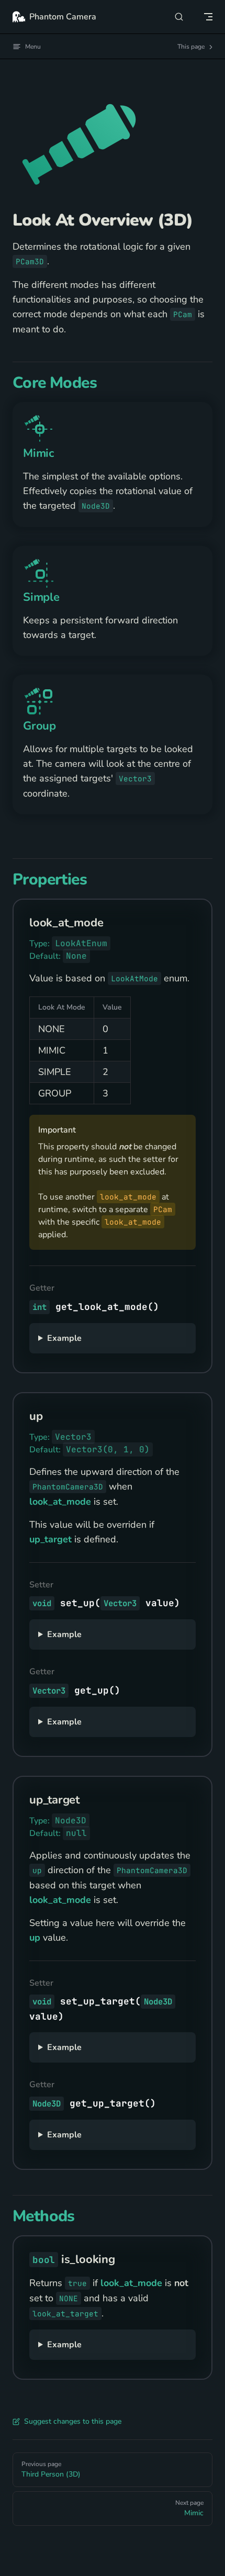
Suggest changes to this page (73, 2421)
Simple (41, 597)
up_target (50, 1539)
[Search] (179, 16)
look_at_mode (60, 1502)
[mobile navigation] (208, 17)
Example (64, 1338)
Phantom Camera (63, 17)
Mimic (38, 453)
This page (192, 47)
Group (40, 726)
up (35, 1937)
